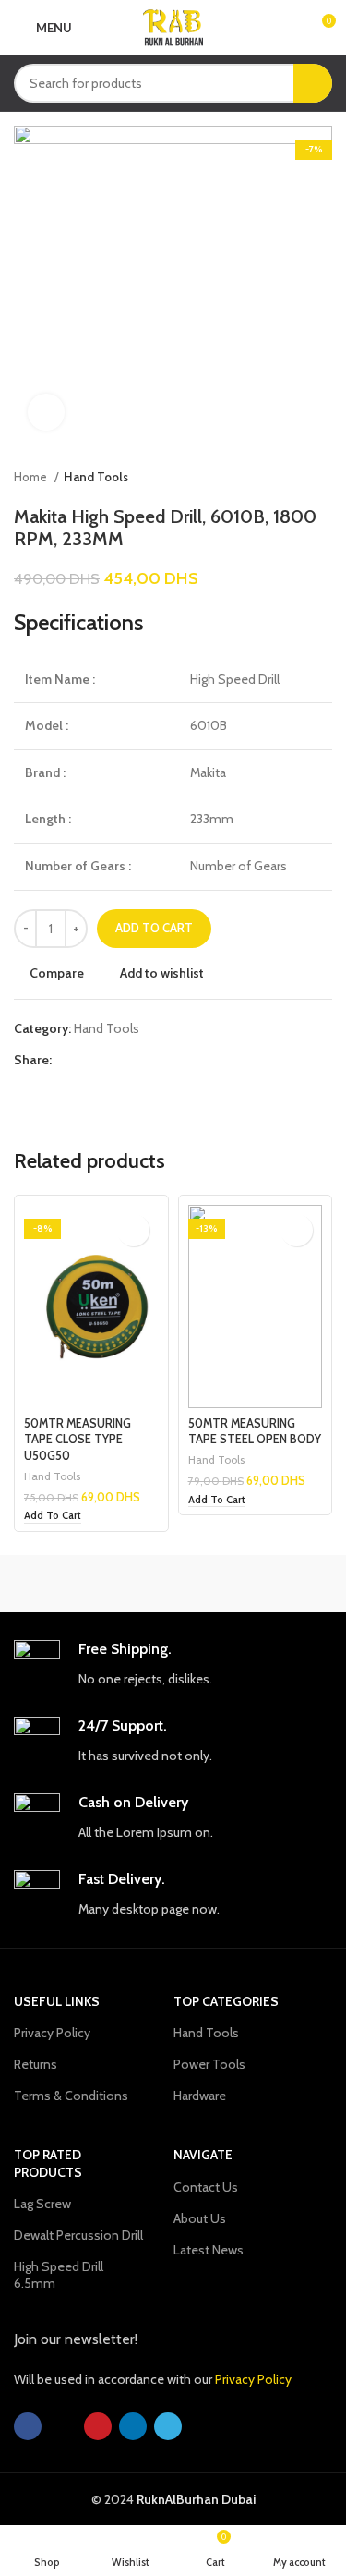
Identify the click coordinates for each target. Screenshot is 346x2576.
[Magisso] (253, 1584)
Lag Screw (42, 2204)
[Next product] (323, 478)
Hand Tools (96, 477)
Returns (36, 2064)
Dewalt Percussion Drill (78, 2235)
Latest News (209, 2250)
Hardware (200, 2096)
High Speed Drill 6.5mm (59, 2275)
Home (32, 477)
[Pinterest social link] (109, 1060)
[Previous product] (286, 478)
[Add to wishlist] (133, 1230)
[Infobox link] (173, 1665)
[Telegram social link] (152, 1060)
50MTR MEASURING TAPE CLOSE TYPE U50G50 (78, 1440)
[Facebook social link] (67, 1060)
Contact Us (206, 2187)
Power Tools (209, 2064)
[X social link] (88, 1060)
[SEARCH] (313, 83)
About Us (200, 2218)
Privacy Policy (52, 2033)
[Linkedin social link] (131, 1060)
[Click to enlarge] (46, 412)
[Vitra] (93, 1584)
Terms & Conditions (71, 2096)
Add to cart (154, 928)
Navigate (203, 2155)
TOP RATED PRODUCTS (48, 2163)
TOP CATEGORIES (226, 2001)
